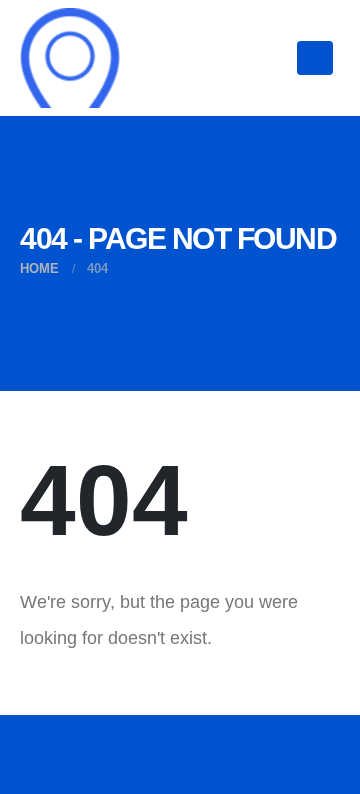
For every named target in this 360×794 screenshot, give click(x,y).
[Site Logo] (70, 58)
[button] (315, 58)
